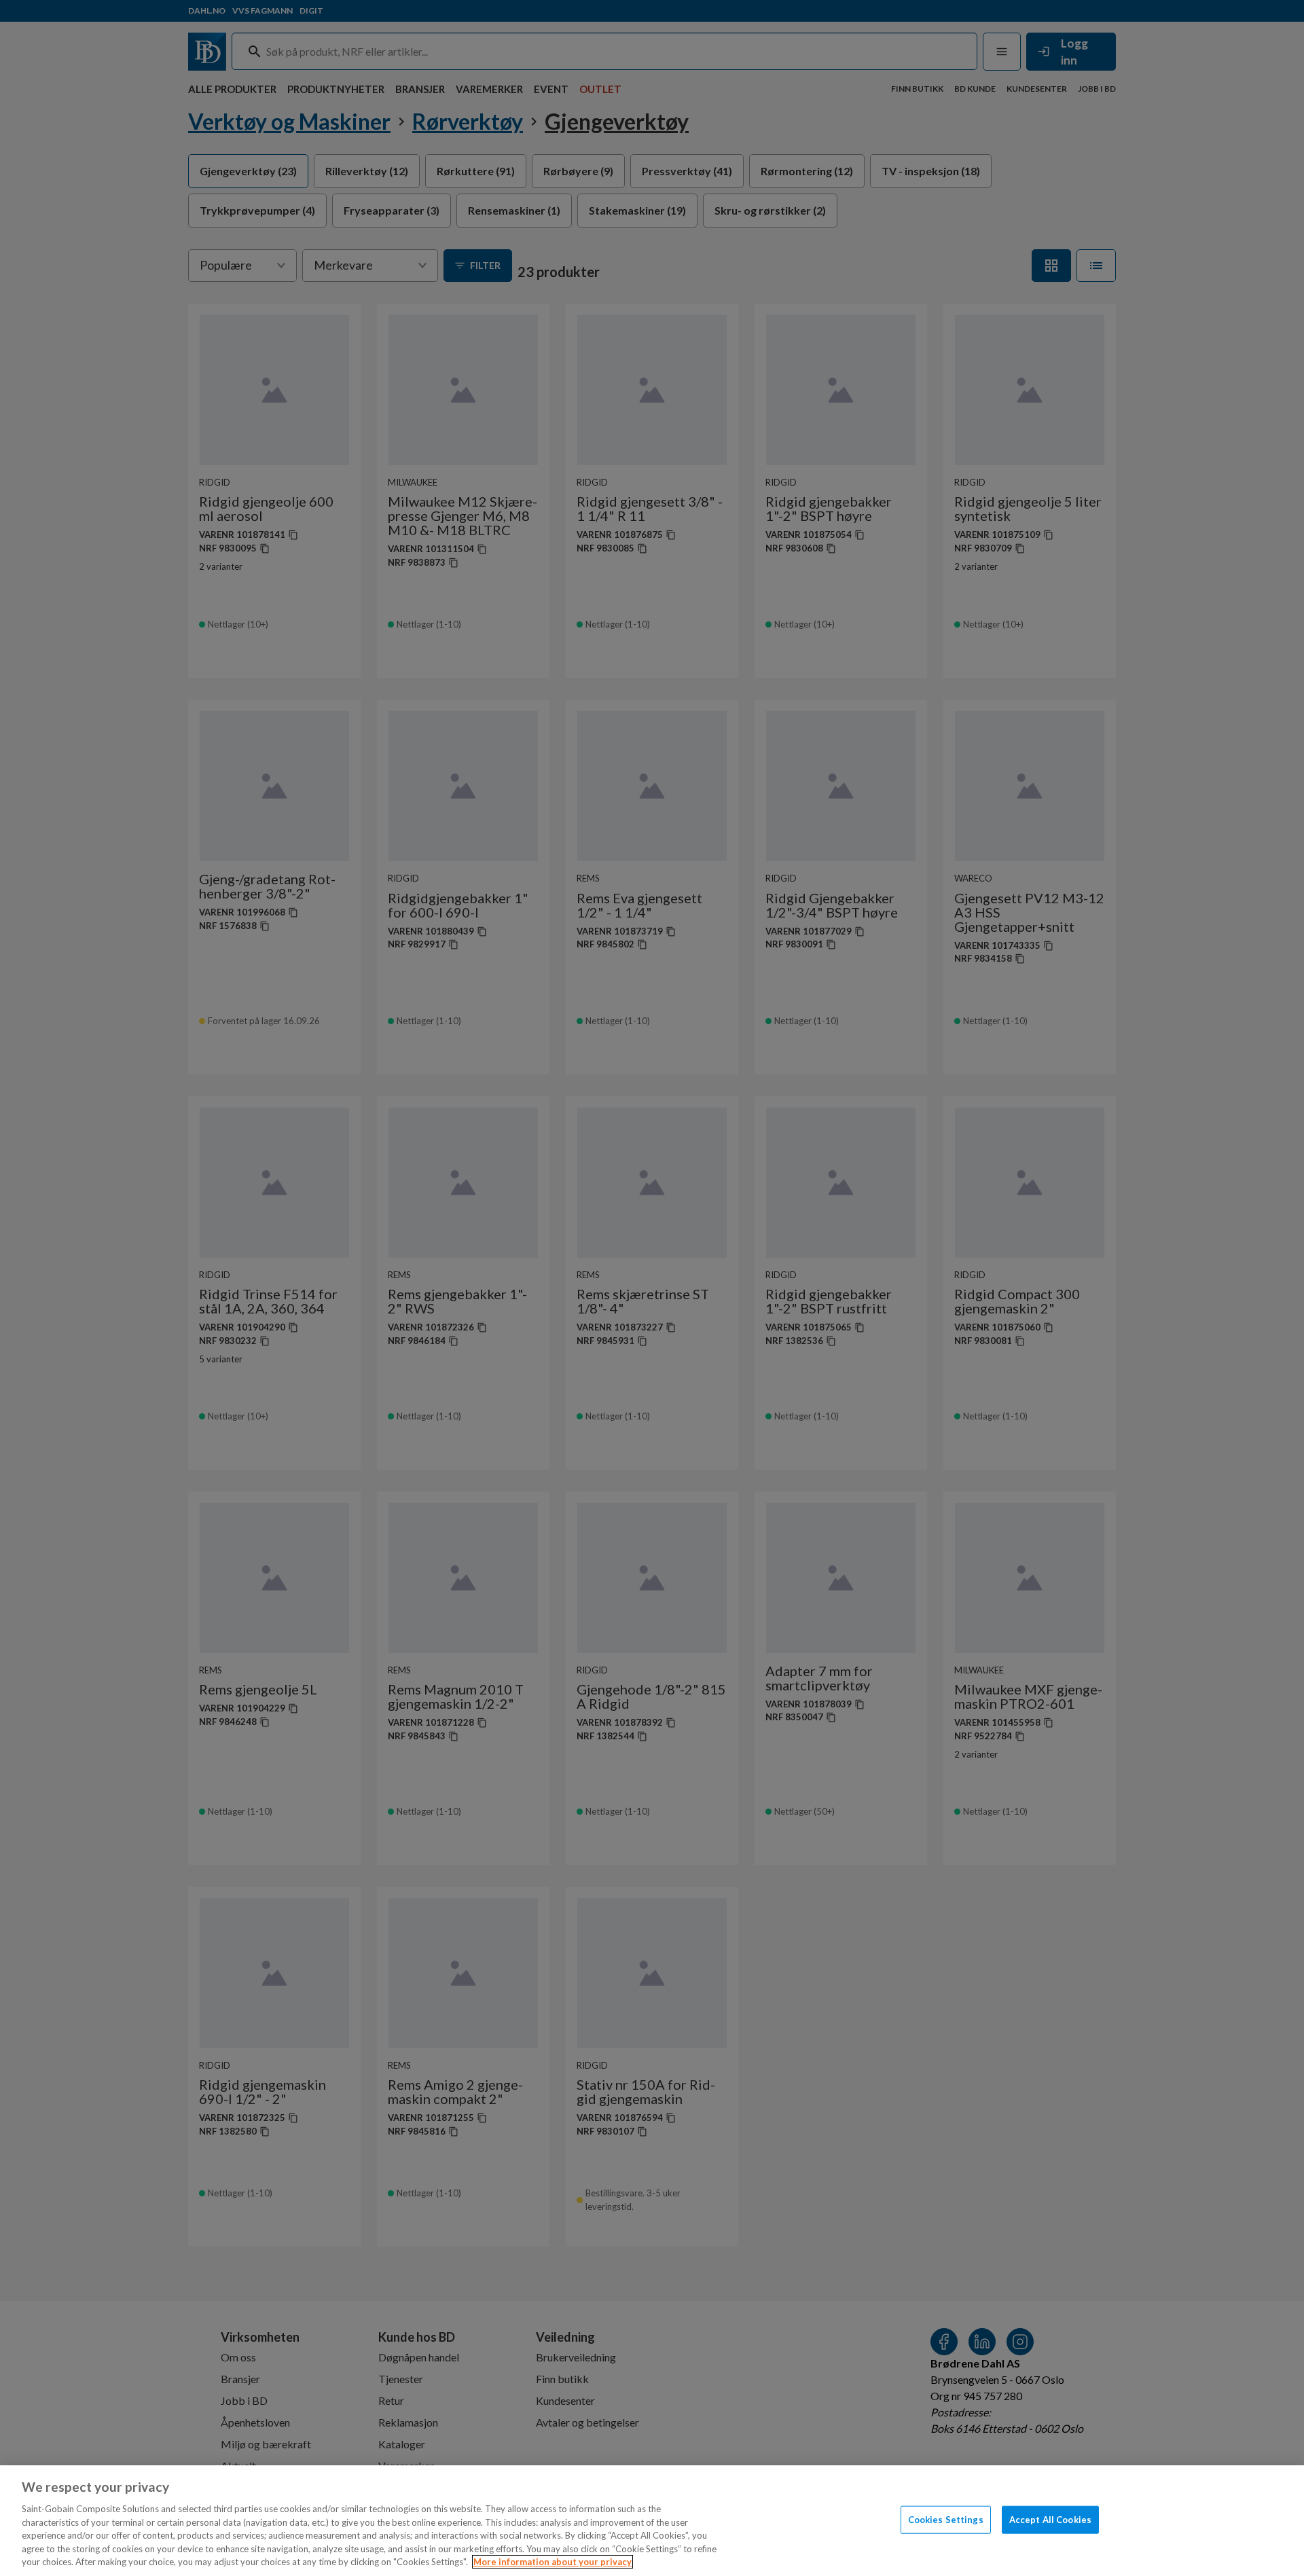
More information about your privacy (553, 2562)
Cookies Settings (946, 2519)
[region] (652, 2521)
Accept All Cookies (1050, 2519)
